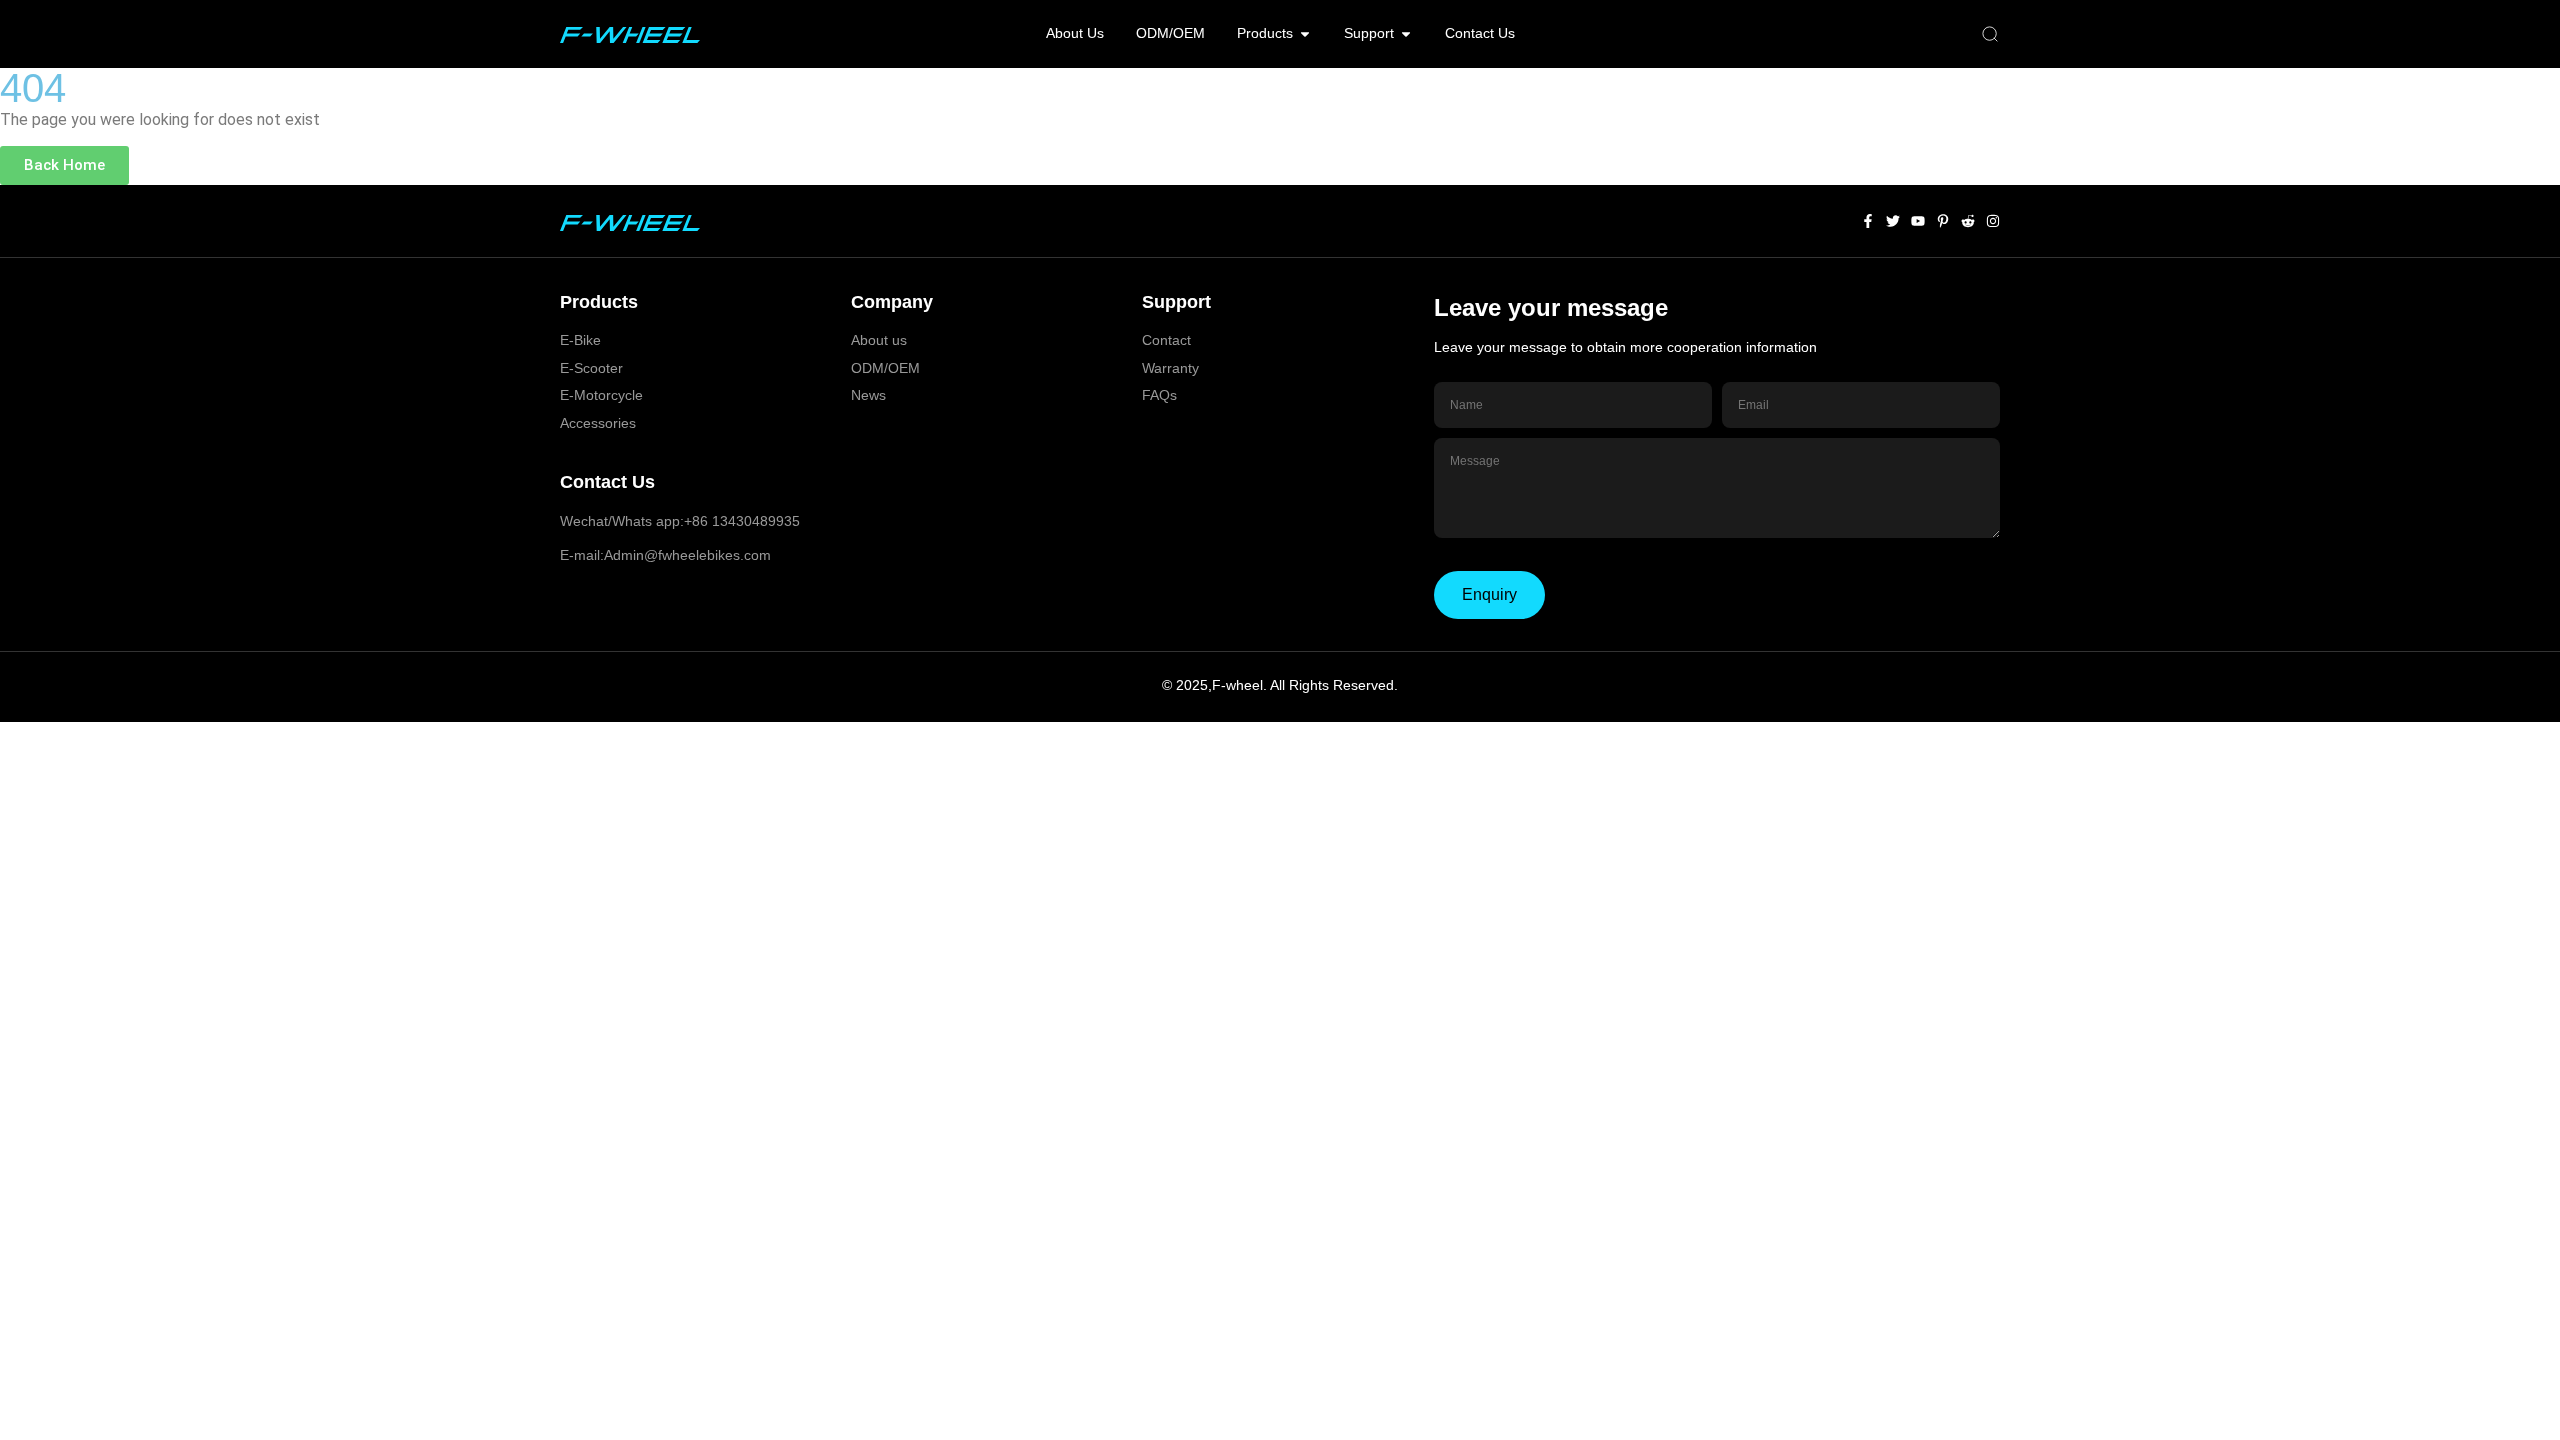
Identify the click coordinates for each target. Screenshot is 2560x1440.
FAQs (1159, 395)
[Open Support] (1406, 34)
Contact (1166, 340)
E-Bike (580, 340)
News (868, 395)
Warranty (1170, 368)
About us (879, 340)
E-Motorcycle (601, 395)
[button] (1990, 35)
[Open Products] (1305, 34)
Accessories (598, 423)
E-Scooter (591, 368)
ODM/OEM (885, 368)
